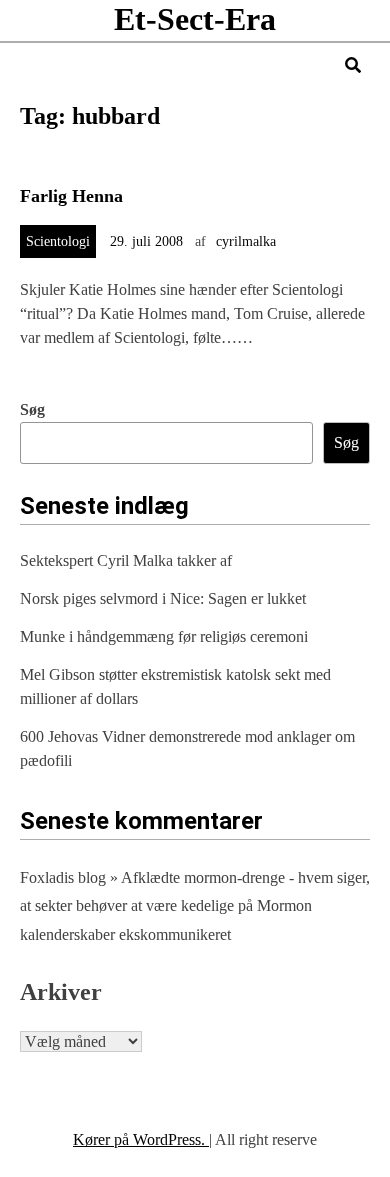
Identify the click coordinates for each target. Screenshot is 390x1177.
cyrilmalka (246, 241)
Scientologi (58, 241)
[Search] (353, 65)
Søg (32, 409)
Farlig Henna (71, 196)
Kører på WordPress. (141, 1139)
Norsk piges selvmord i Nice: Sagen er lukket (163, 598)
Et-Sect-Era (195, 19)
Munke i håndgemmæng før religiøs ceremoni (164, 636)
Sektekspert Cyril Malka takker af (126, 560)
